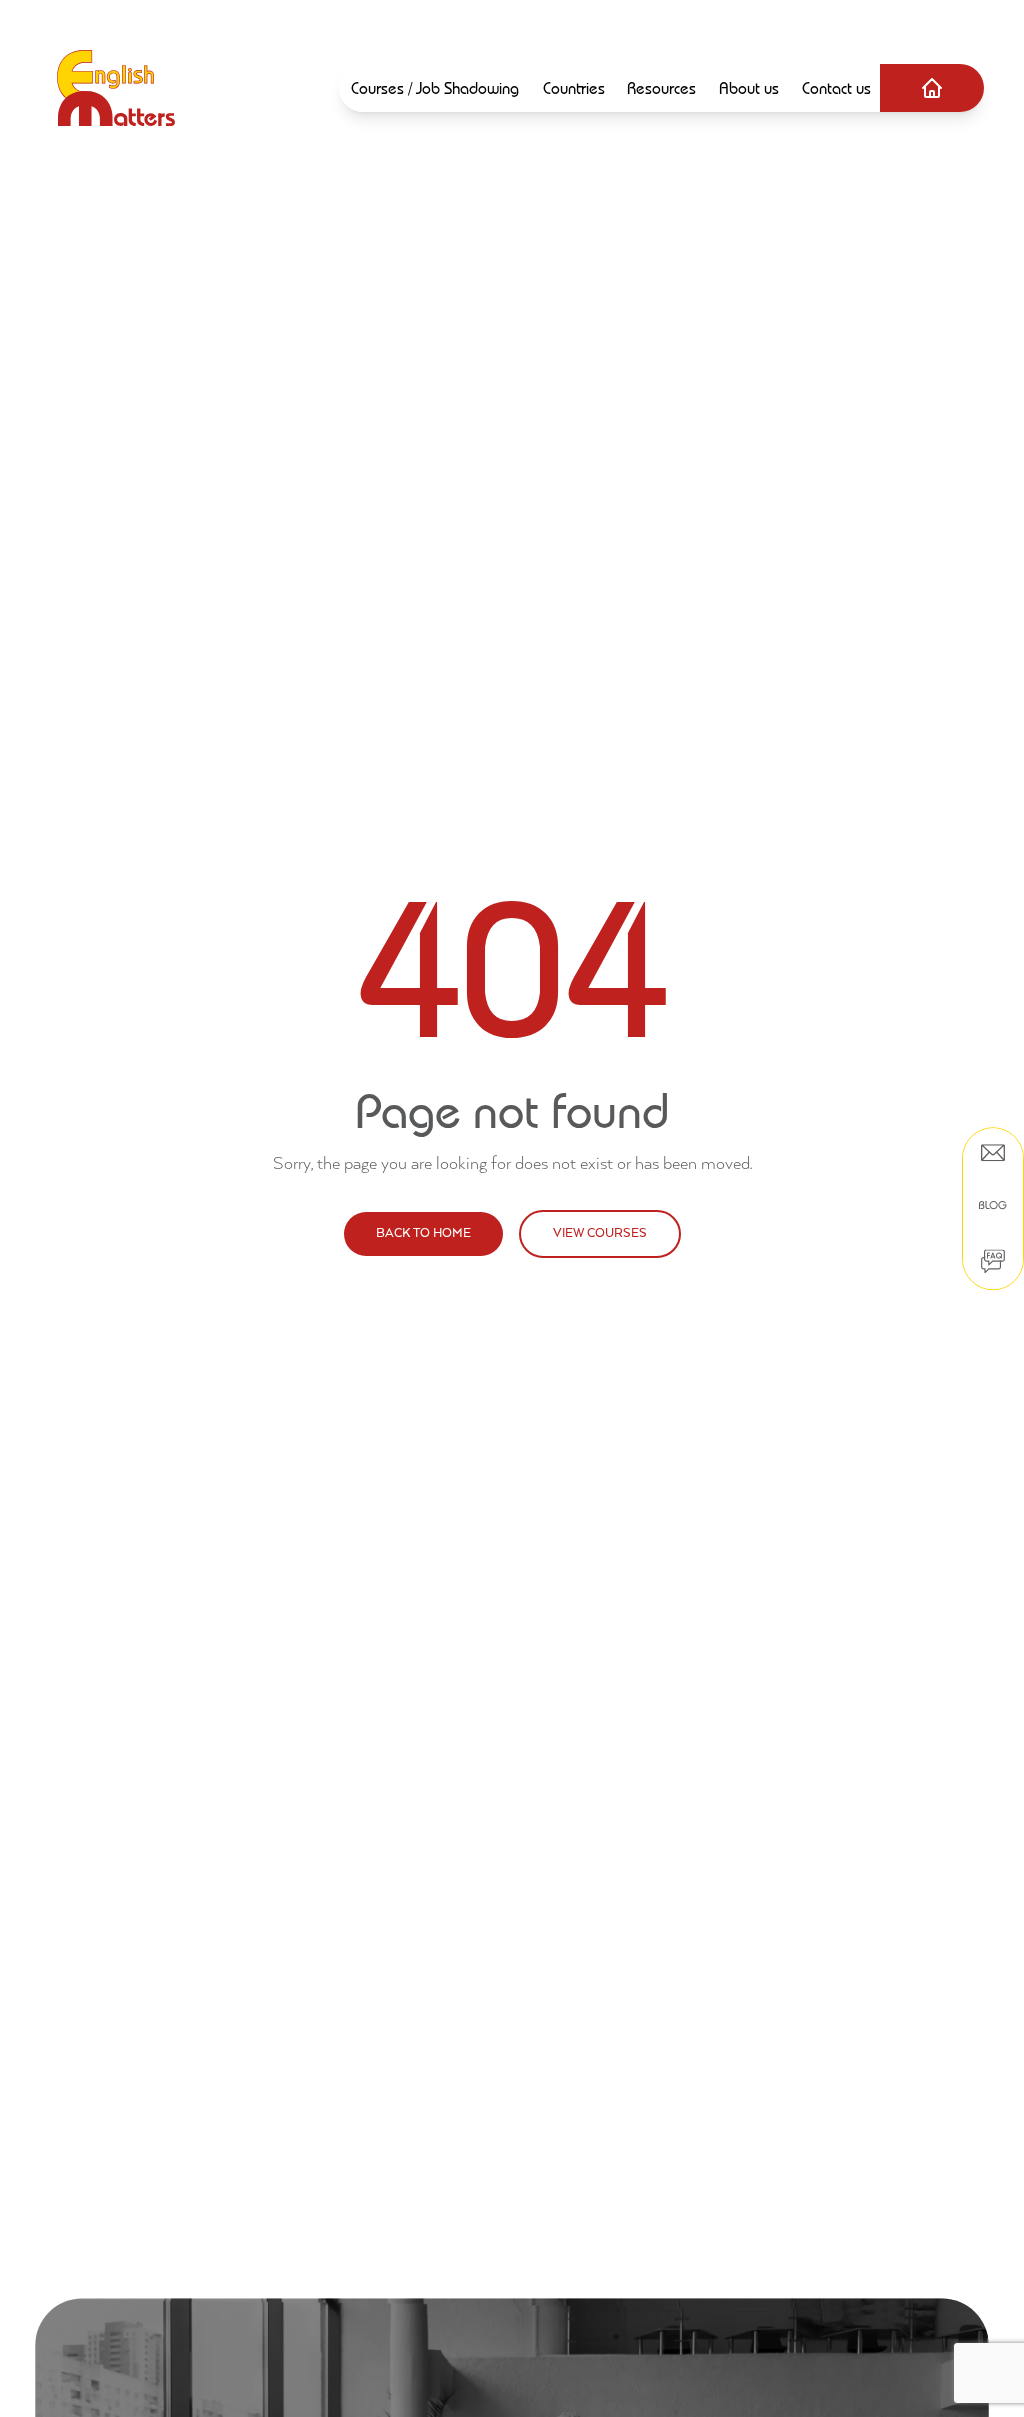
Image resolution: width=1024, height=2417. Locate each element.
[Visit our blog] (993, 1205)
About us (749, 88)
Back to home (423, 1233)
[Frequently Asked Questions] (993, 1261)
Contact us (836, 88)
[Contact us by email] (993, 1153)
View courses (600, 1233)
